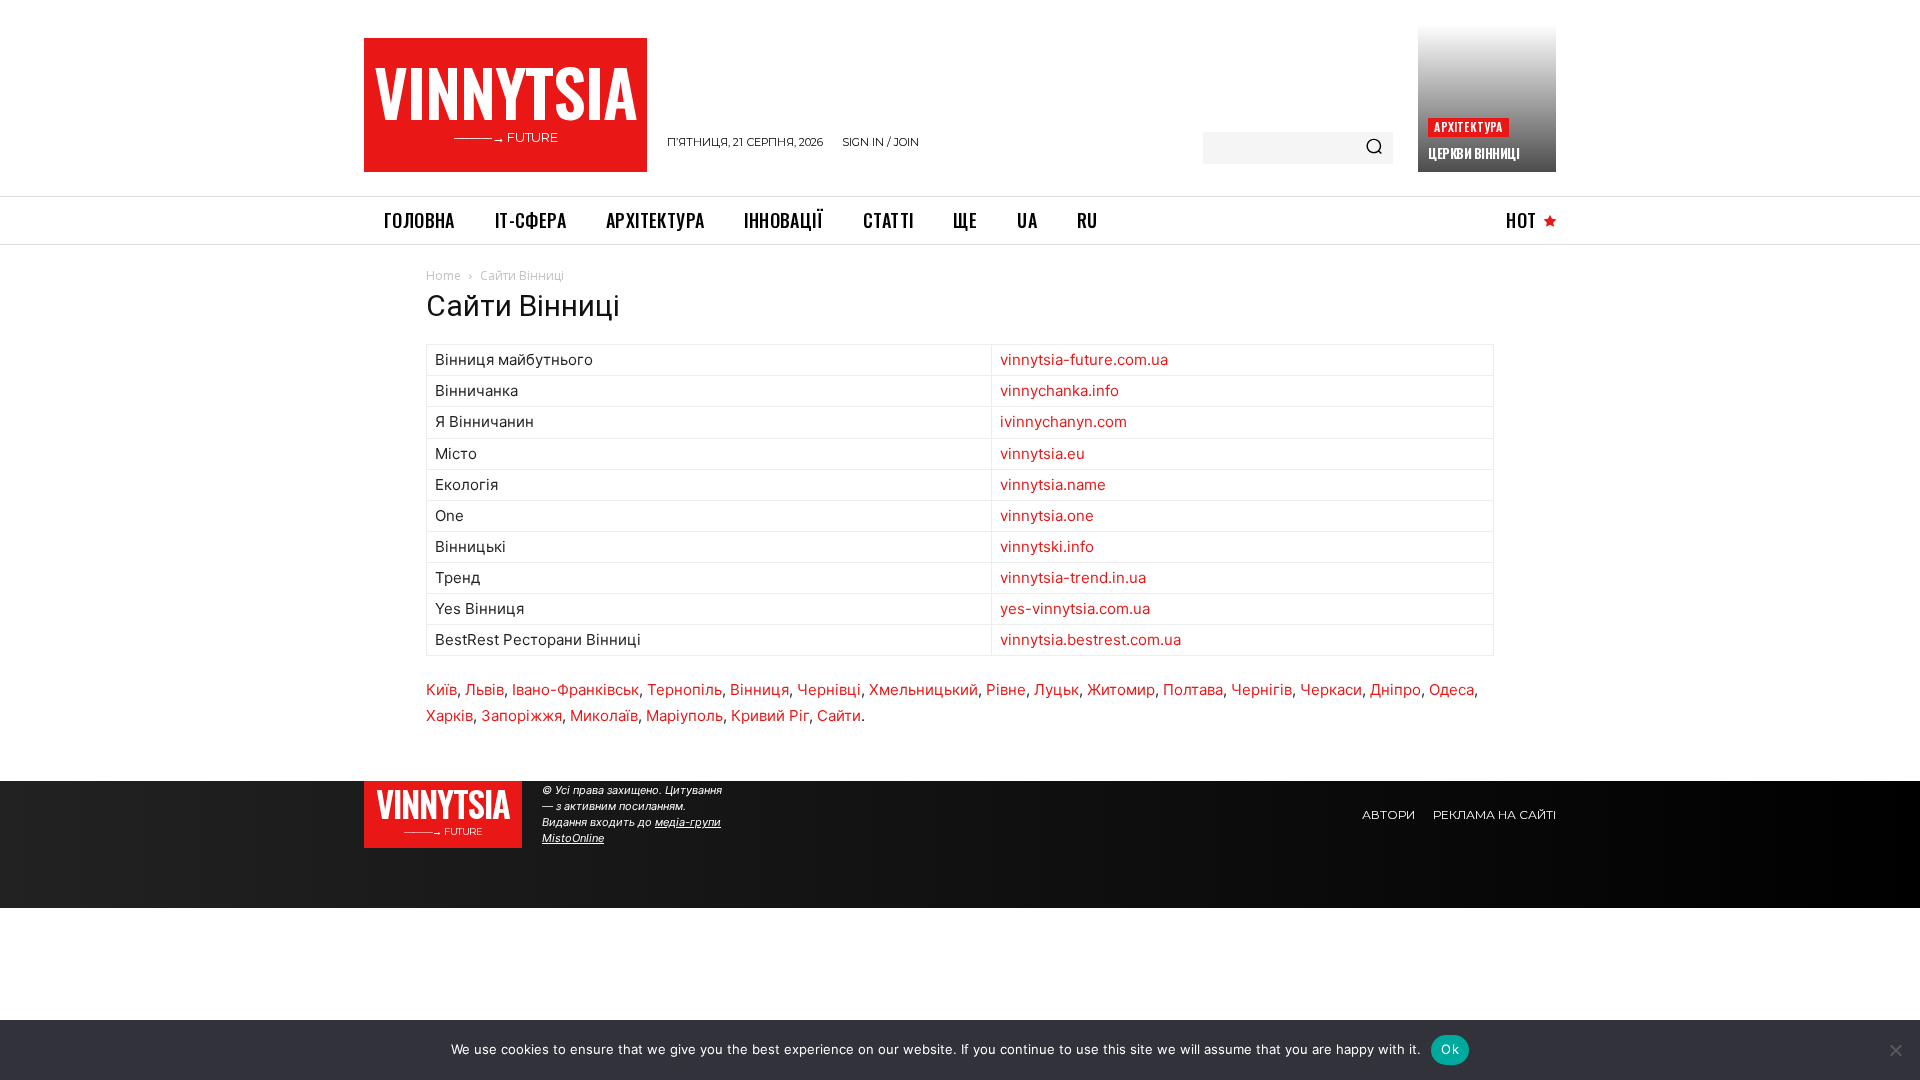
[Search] (1374, 148)
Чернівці (829, 689)
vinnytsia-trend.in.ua (1073, 577)
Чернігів (1261, 689)
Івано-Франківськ (575, 689)
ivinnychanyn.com (1063, 421)
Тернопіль (684, 689)
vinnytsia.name (1053, 484)
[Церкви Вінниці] (1487, 98)
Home (443, 275)
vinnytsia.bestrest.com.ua (1090, 639)
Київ (441, 689)
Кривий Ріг (770, 715)
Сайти (839, 715)
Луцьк (1056, 689)
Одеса (1451, 689)
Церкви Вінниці (1473, 153)
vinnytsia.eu (1042, 453)
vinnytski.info (1047, 546)
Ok (1450, 1049)
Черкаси (1331, 689)
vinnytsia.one (1047, 515)
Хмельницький (923, 689)
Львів (484, 689)
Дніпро (1395, 689)
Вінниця (759, 689)
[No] (1895, 1050)
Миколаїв (604, 715)
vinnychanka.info (1059, 390)
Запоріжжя (521, 715)
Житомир (1121, 689)
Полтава (1193, 689)
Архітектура (1468, 126)
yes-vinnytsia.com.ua (1075, 608)
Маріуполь (684, 715)
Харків (449, 715)
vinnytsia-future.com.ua (1084, 359)
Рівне (1006, 689)
